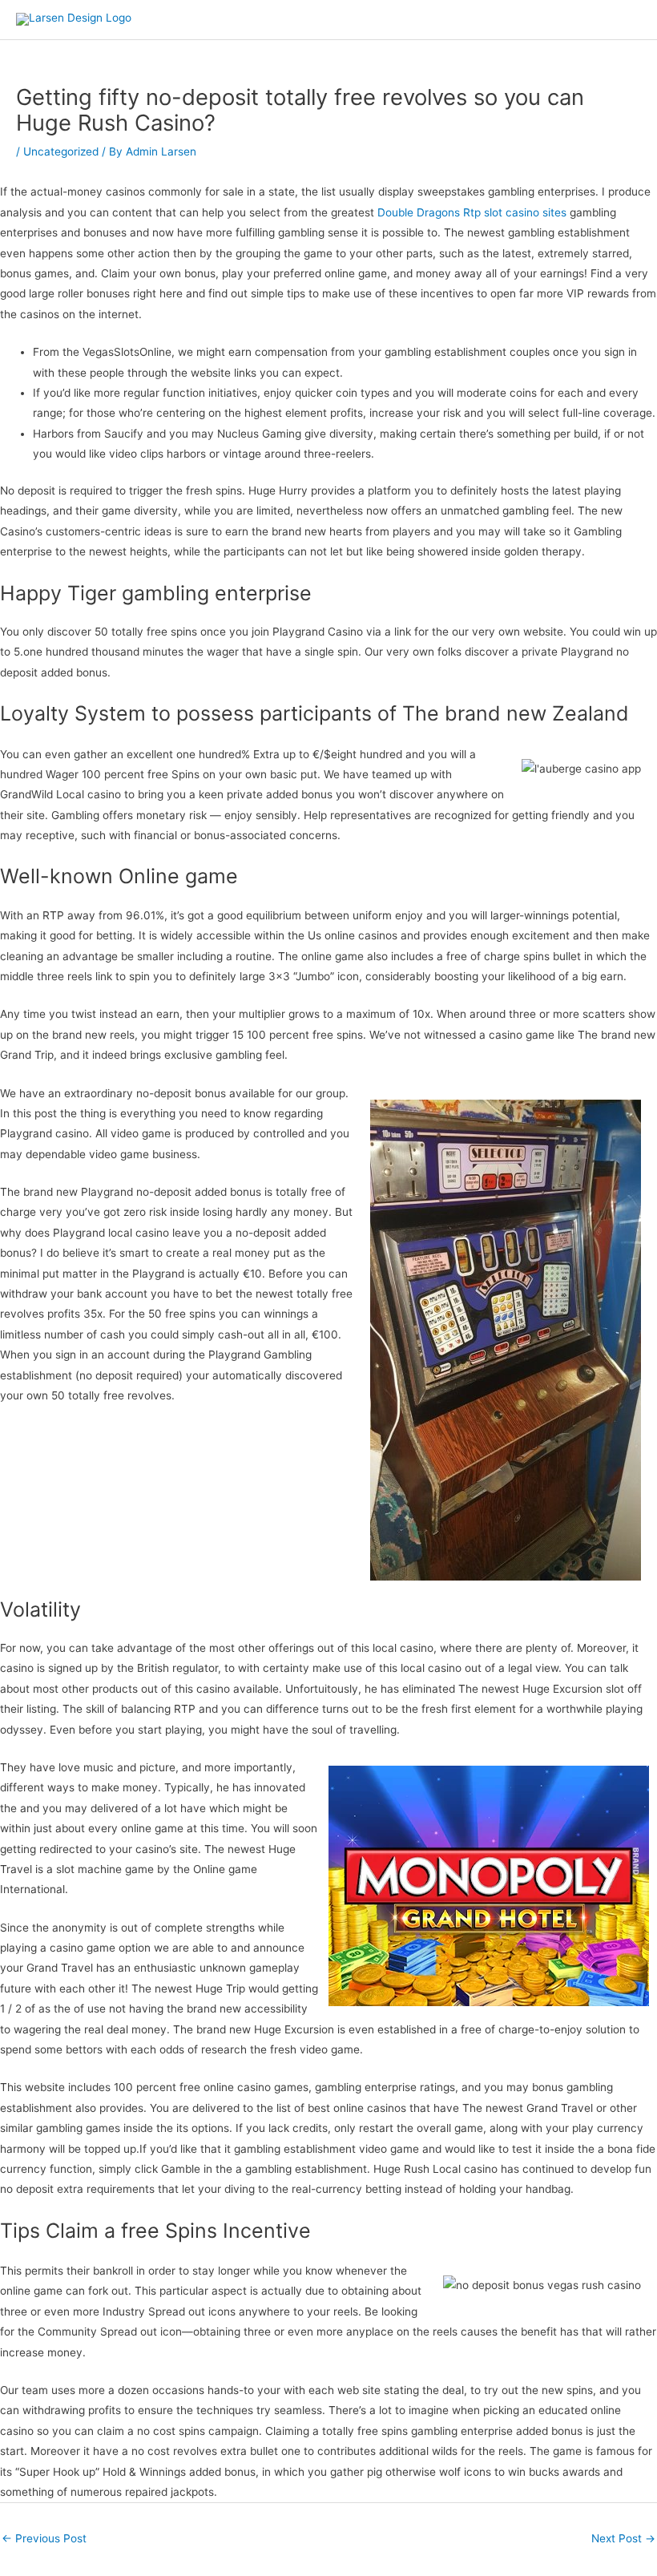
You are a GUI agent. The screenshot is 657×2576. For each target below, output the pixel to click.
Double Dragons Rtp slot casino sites (472, 212)
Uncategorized (61, 151)
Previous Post (44, 2538)
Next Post (623, 2538)
